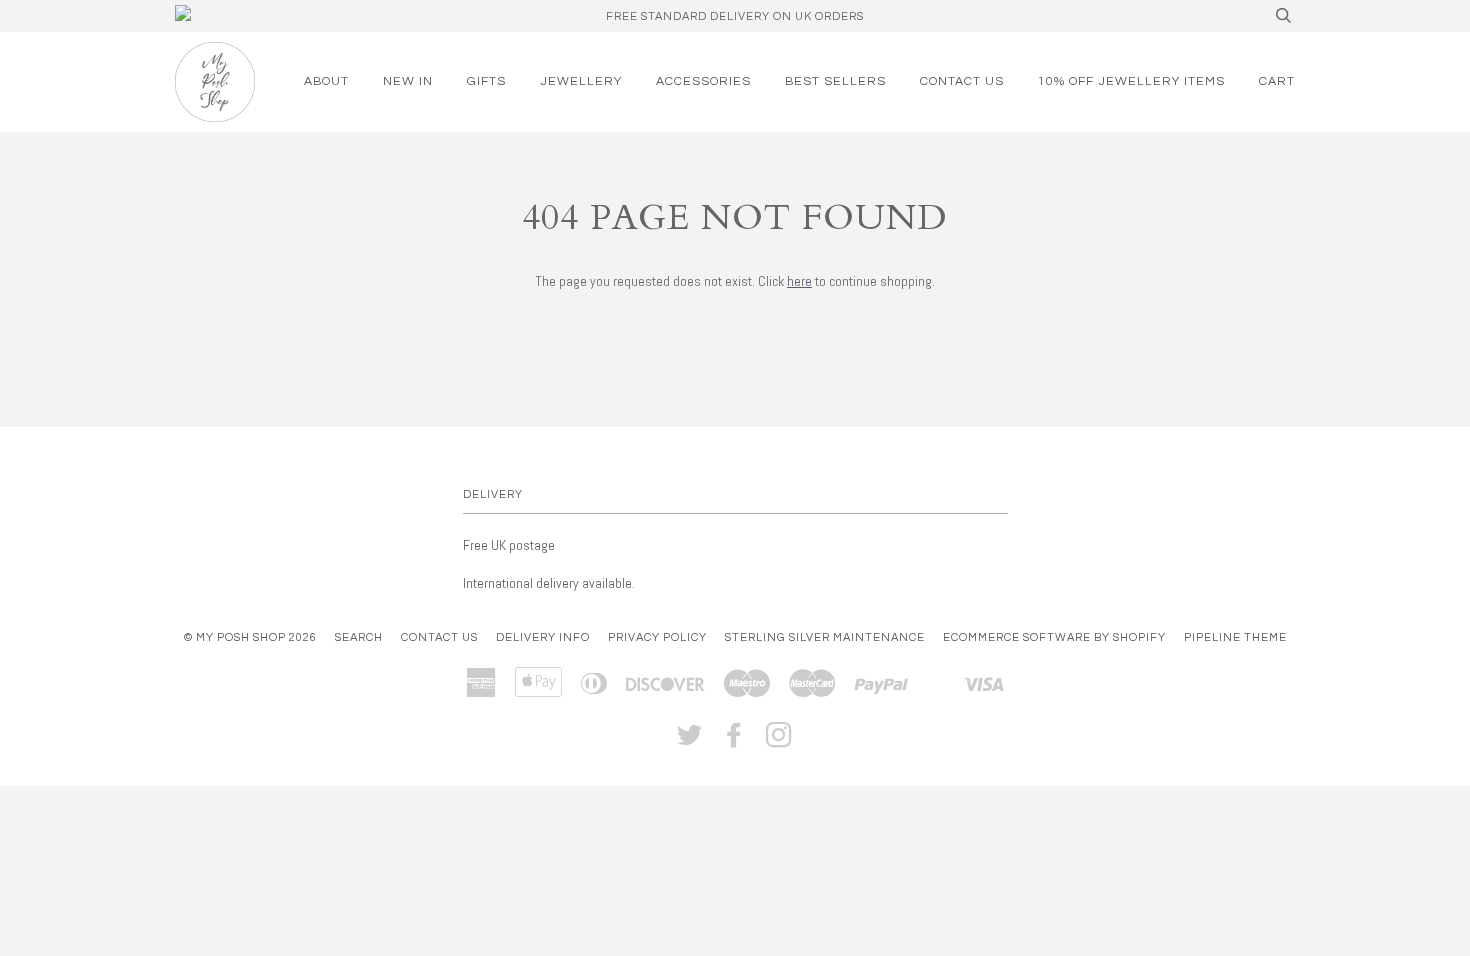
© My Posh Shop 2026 (250, 637)
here (799, 281)
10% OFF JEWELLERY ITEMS (1131, 81)
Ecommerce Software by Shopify (1054, 637)
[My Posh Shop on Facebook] (734, 741)
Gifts (486, 81)
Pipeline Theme (1235, 637)
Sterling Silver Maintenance (825, 637)
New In (408, 81)
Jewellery (581, 81)
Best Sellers (835, 81)
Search (359, 637)
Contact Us (962, 81)
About (326, 81)
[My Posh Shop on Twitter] (690, 741)
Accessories (703, 81)
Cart (1277, 81)
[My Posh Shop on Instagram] (779, 741)
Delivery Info (543, 637)
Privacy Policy (657, 637)
